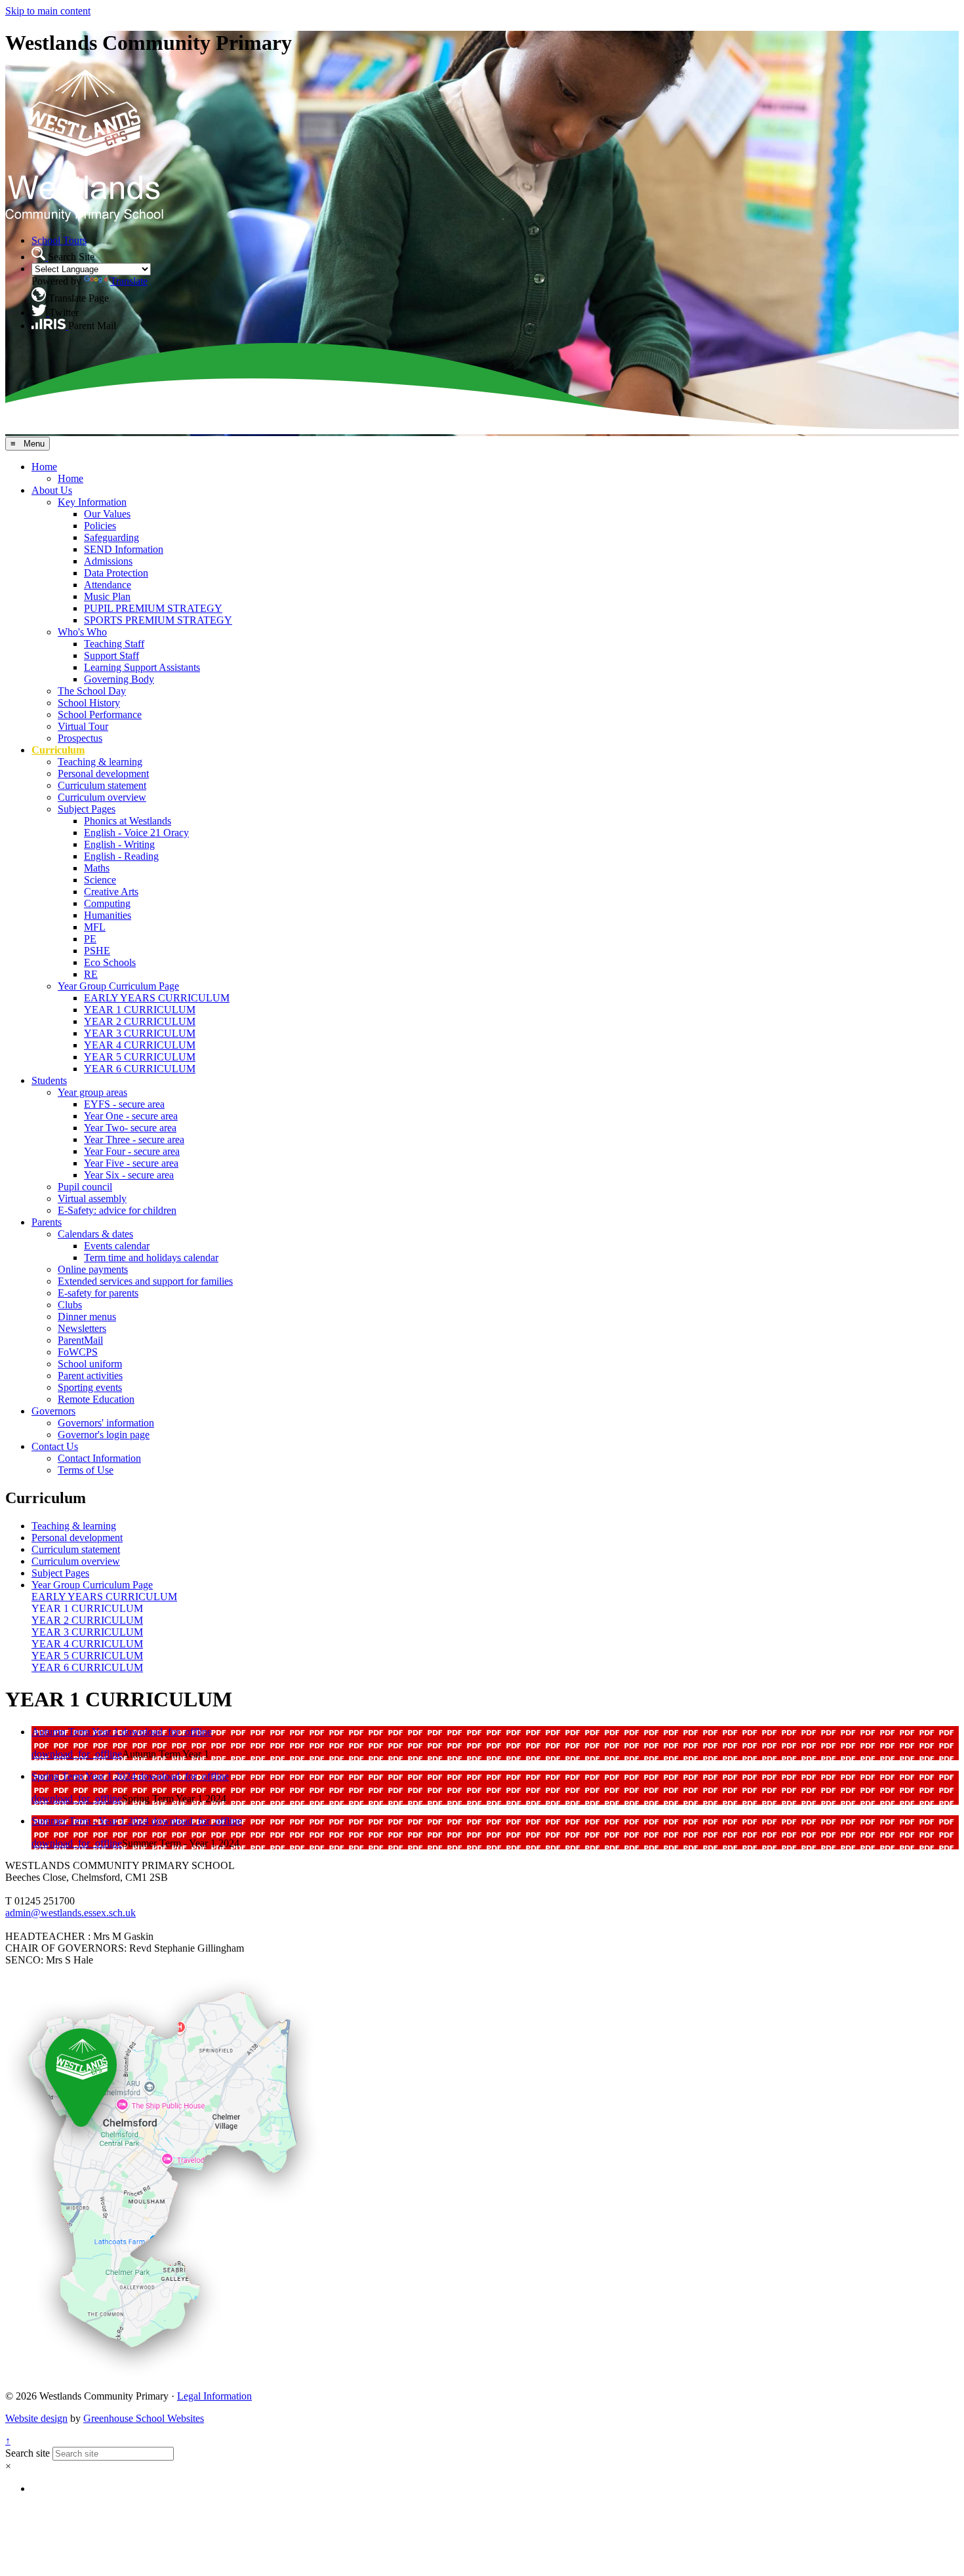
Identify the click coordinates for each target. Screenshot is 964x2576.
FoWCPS (78, 1352)
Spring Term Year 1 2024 (85, 1776)
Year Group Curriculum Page (118, 986)
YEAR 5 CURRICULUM (140, 1057)
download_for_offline (167, 1732)
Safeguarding (111, 537)
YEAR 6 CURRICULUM (140, 1069)
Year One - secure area (131, 1116)
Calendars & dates (95, 1234)
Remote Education (96, 1399)
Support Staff (111, 655)
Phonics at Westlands (128, 821)
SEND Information (124, 549)
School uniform (90, 1364)
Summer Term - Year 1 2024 (91, 1821)
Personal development (103, 774)
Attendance (108, 585)
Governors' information (106, 1423)
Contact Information (99, 1458)
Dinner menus (87, 1317)
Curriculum (58, 750)
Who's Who (82, 632)
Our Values (107, 514)
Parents (47, 1222)
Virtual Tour (83, 726)
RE (91, 974)
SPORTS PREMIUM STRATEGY (158, 620)
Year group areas (92, 1092)
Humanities (108, 915)
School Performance (100, 714)
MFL (95, 927)
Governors (53, 1411)
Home (44, 467)
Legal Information (214, 2396)
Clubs (70, 1305)
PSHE (97, 951)
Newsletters (82, 1328)
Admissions (108, 561)
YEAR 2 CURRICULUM (140, 1021)
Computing (107, 903)
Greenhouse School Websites (144, 2418)
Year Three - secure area (134, 1139)
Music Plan (107, 596)
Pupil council (85, 1187)
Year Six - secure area (129, 1175)
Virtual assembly (92, 1198)
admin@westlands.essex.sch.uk (70, 1913)
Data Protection (116, 573)
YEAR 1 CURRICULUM (140, 1010)
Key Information (92, 502)
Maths (97, 868)
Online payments (93, 1269)
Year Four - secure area (132, 1151)
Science (100, 880)
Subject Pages (87, 809)
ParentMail (80, 1340)
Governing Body (119, 679)
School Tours (59, 240)
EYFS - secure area (124, 1104)
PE (90, 939)
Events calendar (117, 1246)
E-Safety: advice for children (117, 1210)
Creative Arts (111, 892)
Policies (100, 526)
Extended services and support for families (145, 1281)
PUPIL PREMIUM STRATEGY (153, 608)
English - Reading (121, 856)
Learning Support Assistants (142, 667)
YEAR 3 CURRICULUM (140, 1033)
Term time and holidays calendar (151, 1258)
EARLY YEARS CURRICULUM (157, 998)
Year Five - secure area (131, 1163)
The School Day (92, 691)
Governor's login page (104, 1435)
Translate (129, 281)
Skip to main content (48, 11)
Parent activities (90, 1376)
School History (89, 703)
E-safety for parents (98, 1293)
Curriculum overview (102, 797)
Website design (36, 2418)
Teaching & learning (100, 762)
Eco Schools (110, 962)
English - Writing (119, 844)
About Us (52, 490)
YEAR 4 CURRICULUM (140, 1045)
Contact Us (55, 1446)
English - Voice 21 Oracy (136, 833)
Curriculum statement (102, 785)
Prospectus (80, 738)
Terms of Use (86, 1470)
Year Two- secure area (130, 1128)
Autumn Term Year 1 (76, 1732)
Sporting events (90, 1387)
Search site (28, 2453)
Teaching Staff (114, 644)
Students (49, 1080)
